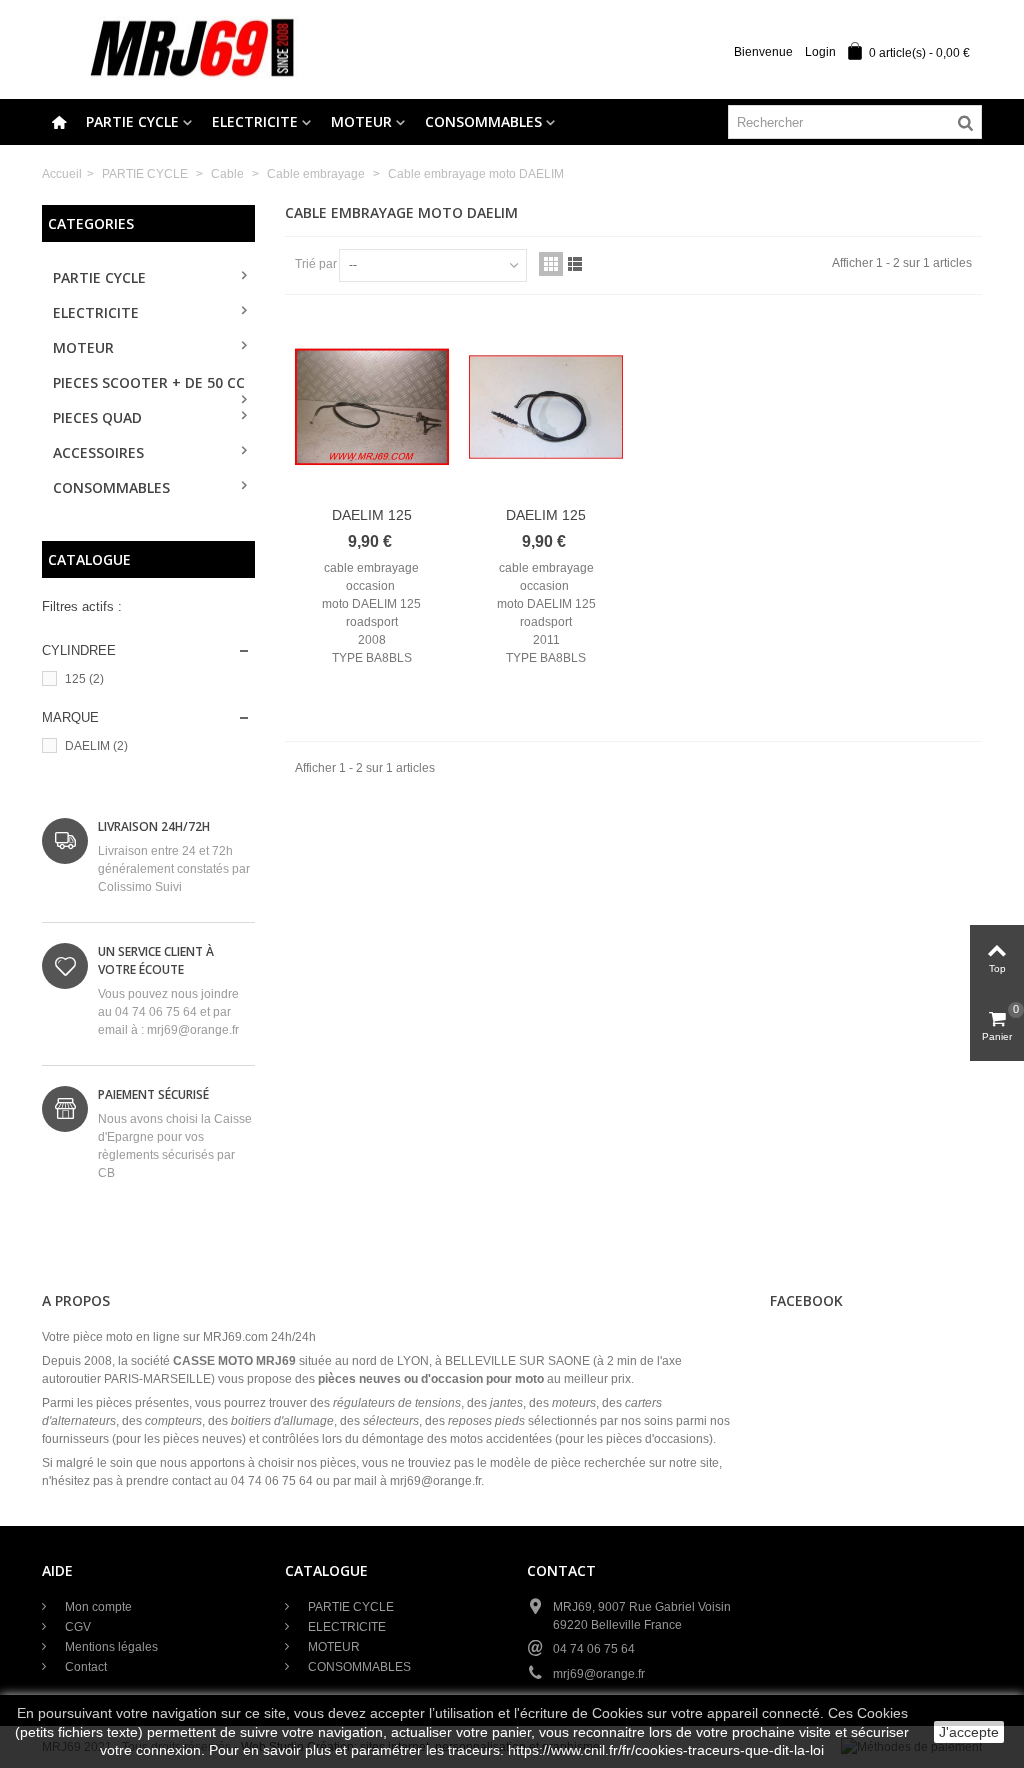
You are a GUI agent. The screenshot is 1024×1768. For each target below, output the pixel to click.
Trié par (316, 264)
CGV (76, 1627)
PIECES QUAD (97, 417)
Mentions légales (110, 1647)
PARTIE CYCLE (132, 121)
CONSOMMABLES (483, 121)
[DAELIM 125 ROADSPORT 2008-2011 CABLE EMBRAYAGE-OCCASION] (372, 407)
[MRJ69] (192, 49)
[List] (575, 264)
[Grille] (551, 264)
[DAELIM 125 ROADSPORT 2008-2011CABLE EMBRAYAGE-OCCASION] (546, 407)
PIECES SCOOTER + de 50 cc (149, 382)
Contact (84, 1667)
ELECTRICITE (255, 121)
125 (84, 679)
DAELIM (96, 746)
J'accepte (969, 1732)
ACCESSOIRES (98, 452)
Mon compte (97, 1607)
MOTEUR (361, 121)
